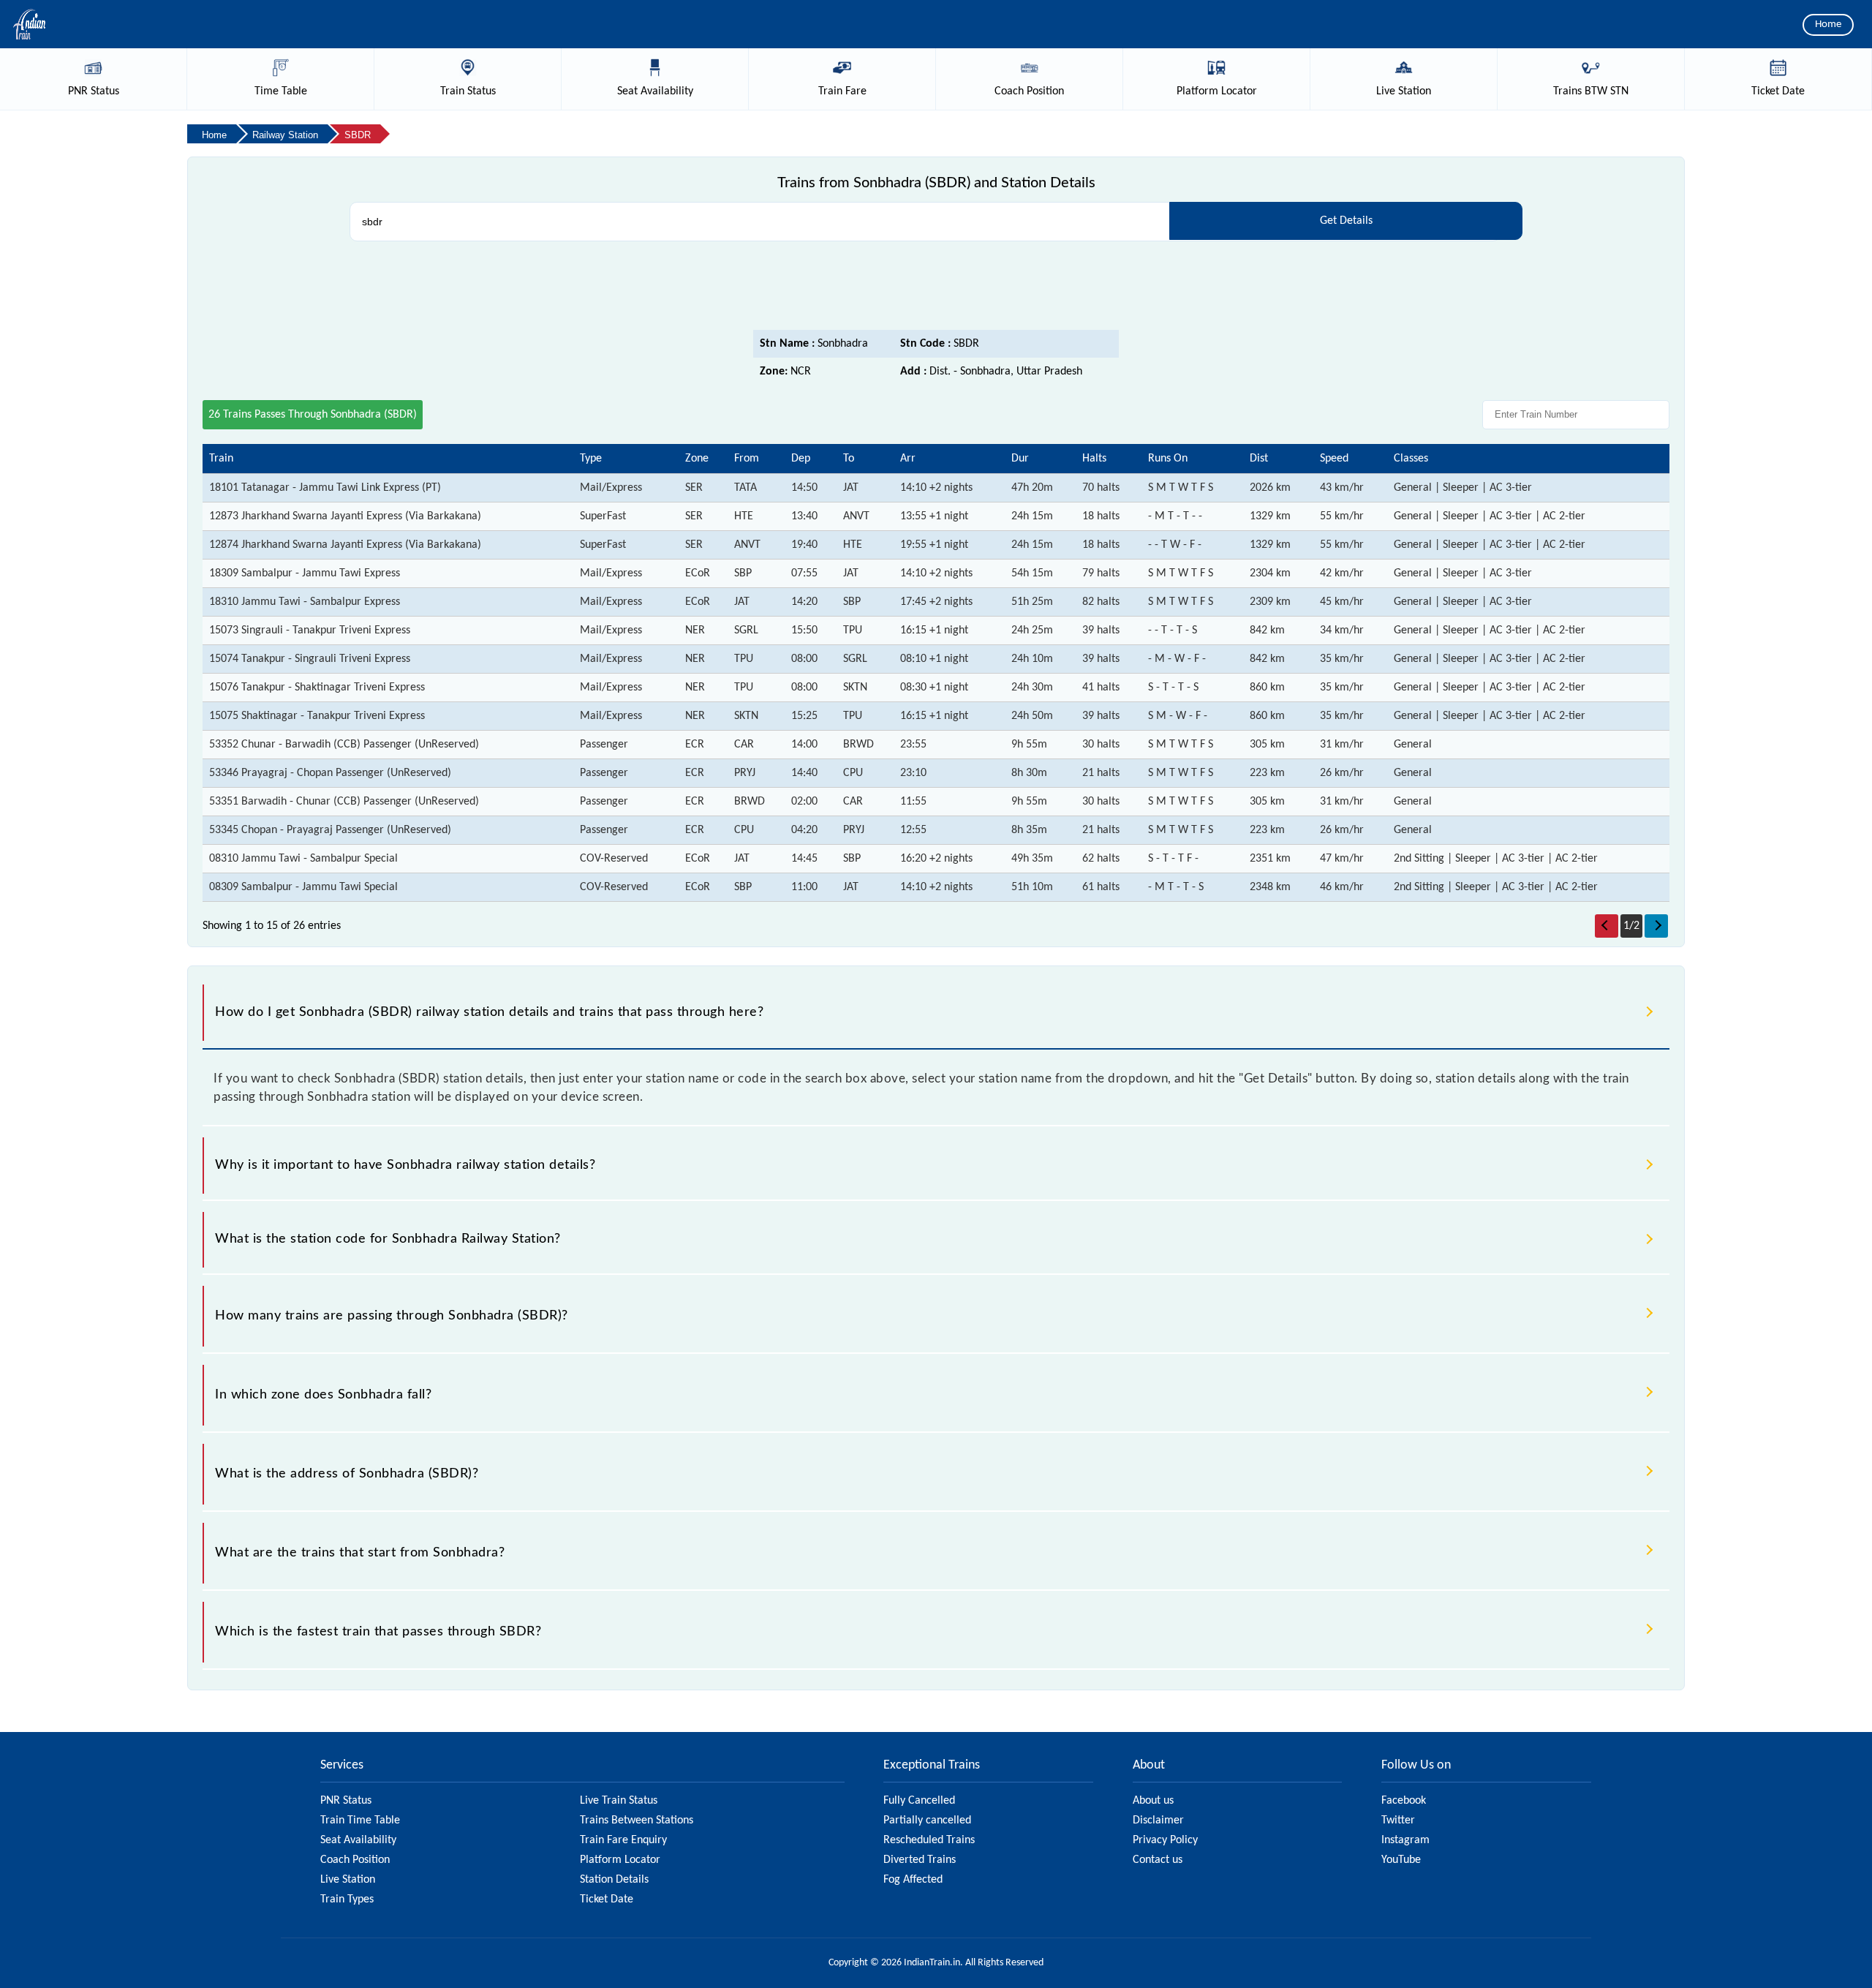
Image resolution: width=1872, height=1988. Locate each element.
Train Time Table (360, 1821)
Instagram (1405, 1840)
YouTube (1401, 1860)
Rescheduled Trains (929, 1840)
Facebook (1404, 1801)
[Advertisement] (936, 290)
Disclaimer (1158, 1821)
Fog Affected (913, 1880)
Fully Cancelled (919, 1801)
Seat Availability (358, 1840)
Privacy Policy (1165, 1840)
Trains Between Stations (637, 1821)
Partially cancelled (927, 1821)
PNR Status (346, 1801)
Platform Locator (620, 1860)
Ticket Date (607, 1899)
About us (1153, 1801)
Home (1828, 25)
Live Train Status (619, 1801)
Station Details (614, 1880)
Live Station (348, 1880)
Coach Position (355, 1860)
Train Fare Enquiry (623, 1840)
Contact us (1158, 1860)
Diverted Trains (920, 1860)
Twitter (1398, 1821)
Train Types (347, 1899)
